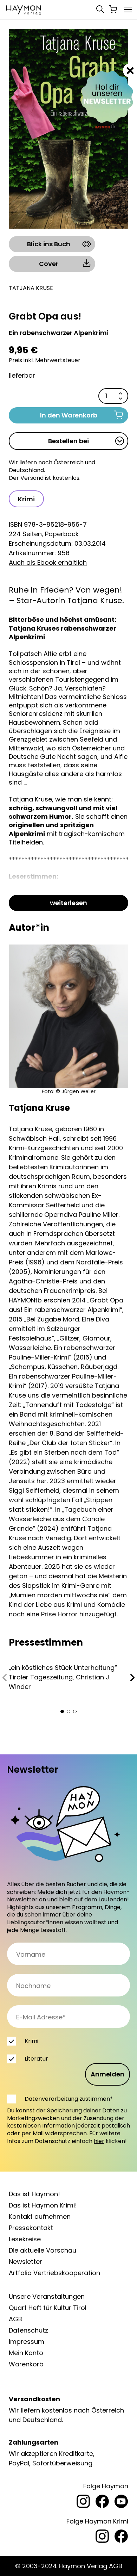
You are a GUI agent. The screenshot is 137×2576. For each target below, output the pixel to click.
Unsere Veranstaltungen (47, 2296)
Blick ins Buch (49, 244)
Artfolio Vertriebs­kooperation (54, 2273)
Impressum (27, 2342)
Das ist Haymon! (34, 2194)
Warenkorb (26, 2364)
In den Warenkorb (69, 415)
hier (99, 2141)
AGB (15, 2319)
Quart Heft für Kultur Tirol (48, 2308)
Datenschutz (28, 2330)
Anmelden (107, 2074)
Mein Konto (26, 2353)
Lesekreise (25, 2239)
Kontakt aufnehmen (40, 2216)
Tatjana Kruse (31, 288)
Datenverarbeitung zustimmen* (69, 2099)
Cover (49, 264)
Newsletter (25, 2262)
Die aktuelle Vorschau (43, 2250)
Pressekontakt (31, 2228)
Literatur (36, 2059)
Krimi (26, 499)
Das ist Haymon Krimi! (43, 2205)
